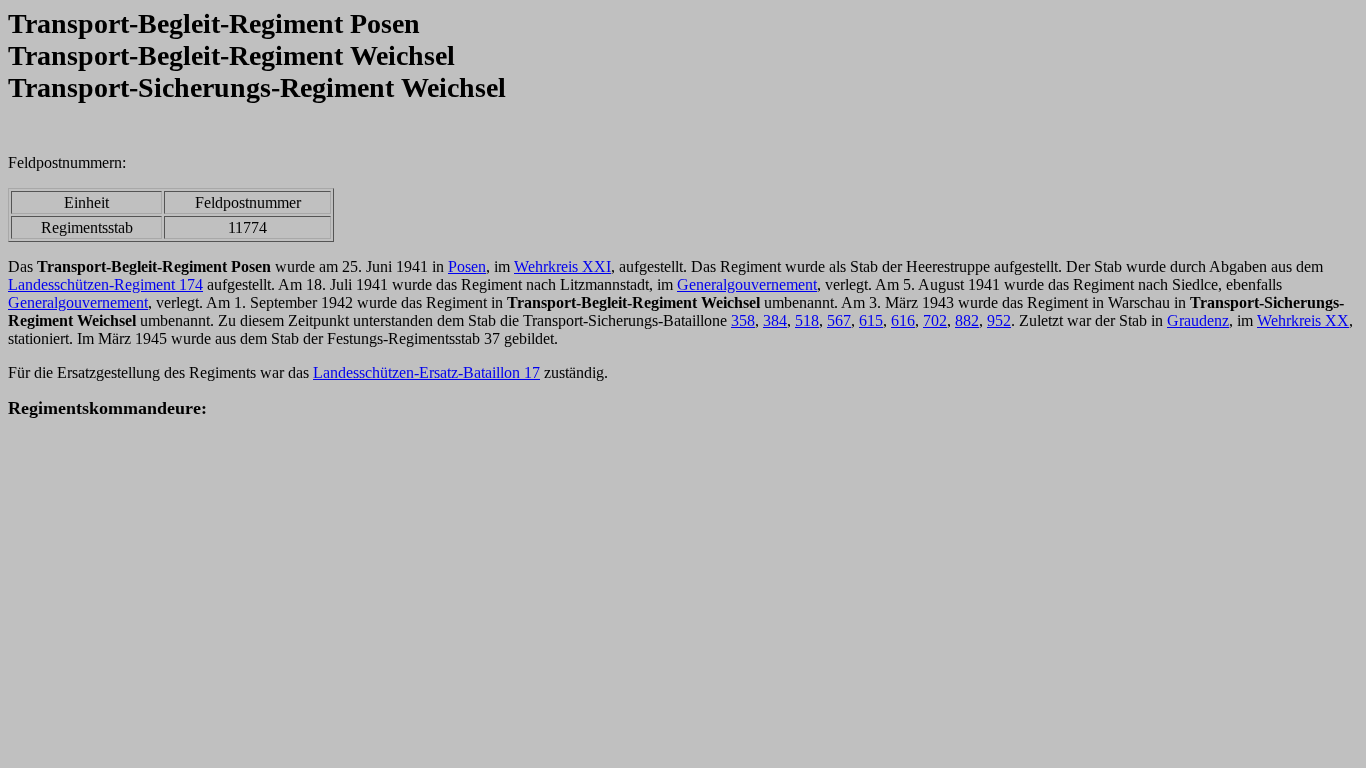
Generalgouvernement (747, 284)
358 (743, 320)
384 (775, 320)
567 (839, 320)
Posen (467, 266)
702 (935, 320)
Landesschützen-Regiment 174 (105, 284)
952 (999, 320)
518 (807, 320)
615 (871, 320)
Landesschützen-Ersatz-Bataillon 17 (426, 372)
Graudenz (1198, 320)
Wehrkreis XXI (562, 266)
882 (967, 320)
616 (903, 320)
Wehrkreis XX (1303, 320)
